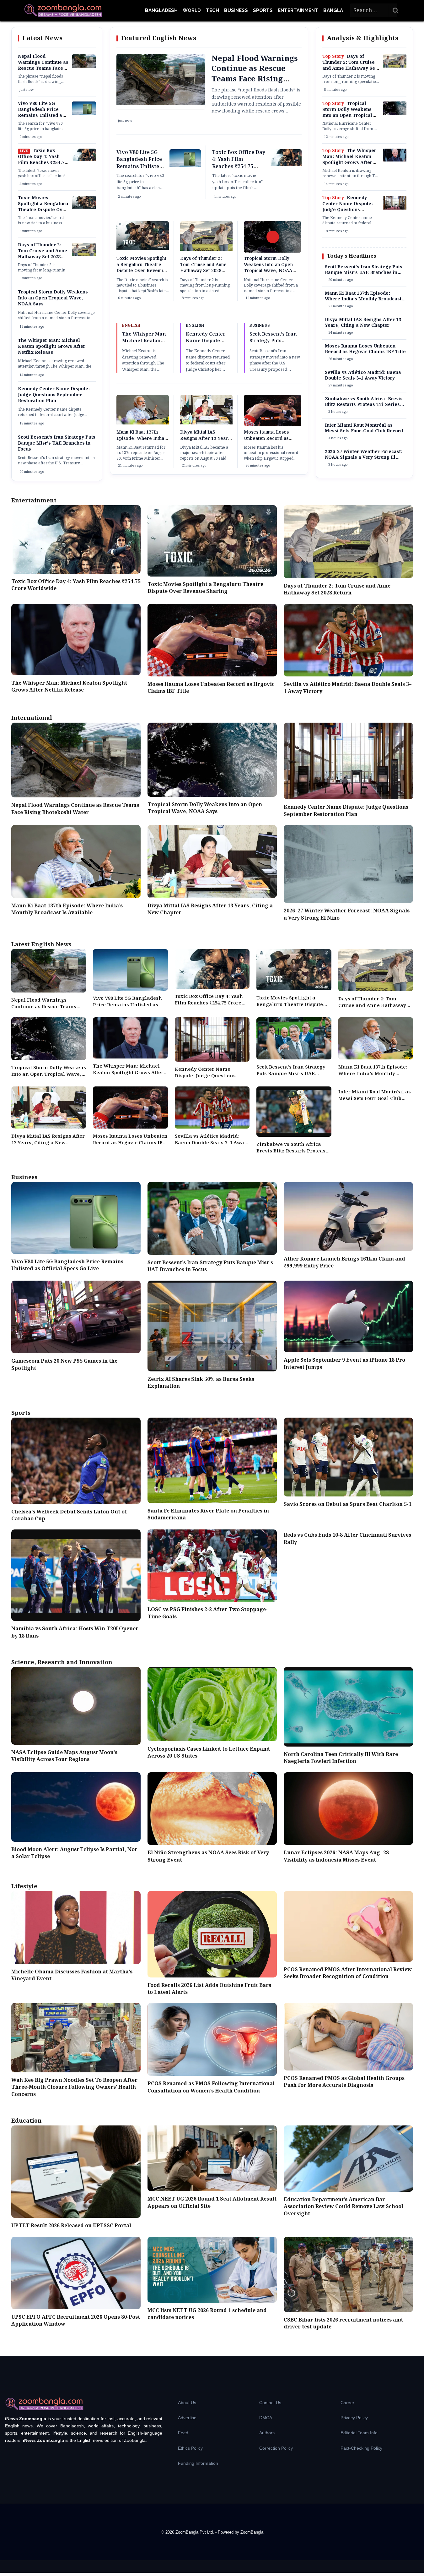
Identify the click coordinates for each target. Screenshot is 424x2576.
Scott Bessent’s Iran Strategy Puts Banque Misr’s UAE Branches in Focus (57, 443)
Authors (267, 2433)
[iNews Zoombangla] (63, 10)
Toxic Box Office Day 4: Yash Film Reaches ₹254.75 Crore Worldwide (42, 160)
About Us (187, 2403)
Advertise (187, 2418)
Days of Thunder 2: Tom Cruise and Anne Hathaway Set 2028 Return (43, 254)
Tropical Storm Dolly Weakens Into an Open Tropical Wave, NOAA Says (53, 298)
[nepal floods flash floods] (84, 67)
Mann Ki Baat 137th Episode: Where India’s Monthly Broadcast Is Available (142, 442)
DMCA (266, 2418)
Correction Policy (276, 2448)
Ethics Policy (190, 2448)
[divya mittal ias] (206, 423)
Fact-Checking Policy (361, 2448)
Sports (263, 10)
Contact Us (270, 2403)
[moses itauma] (273, 426)
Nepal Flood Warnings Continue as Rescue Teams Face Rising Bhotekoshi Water (43, 68)
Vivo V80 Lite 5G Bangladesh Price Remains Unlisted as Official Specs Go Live (41, 116)
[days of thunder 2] (84, 255)
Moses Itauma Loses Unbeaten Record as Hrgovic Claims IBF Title (271, 438)
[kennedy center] (395, 208)
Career (347, 2403)
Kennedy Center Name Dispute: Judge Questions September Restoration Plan (54, 395)
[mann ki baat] (143, 423)
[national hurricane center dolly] (395, 114)
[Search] (396, 10)
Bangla (333, 10)
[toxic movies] (84, 207)
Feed (183, 2433)
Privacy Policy (354, 2418)
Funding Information (198, 2463)
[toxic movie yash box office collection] (84, 160)
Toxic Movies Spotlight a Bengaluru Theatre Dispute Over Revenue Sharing (43, 207)
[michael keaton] (395, 160)
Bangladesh (161, 10)
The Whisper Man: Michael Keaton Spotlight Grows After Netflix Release (52, 347)
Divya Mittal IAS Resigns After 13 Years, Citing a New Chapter (206, 438)
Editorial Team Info (359, 2433)
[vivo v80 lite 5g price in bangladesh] (84, 113)
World (192, 10)
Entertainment (298, 10)
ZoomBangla (252, 2532)
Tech (212, 10)
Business (236, 10)
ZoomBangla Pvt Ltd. (195, 2532)
